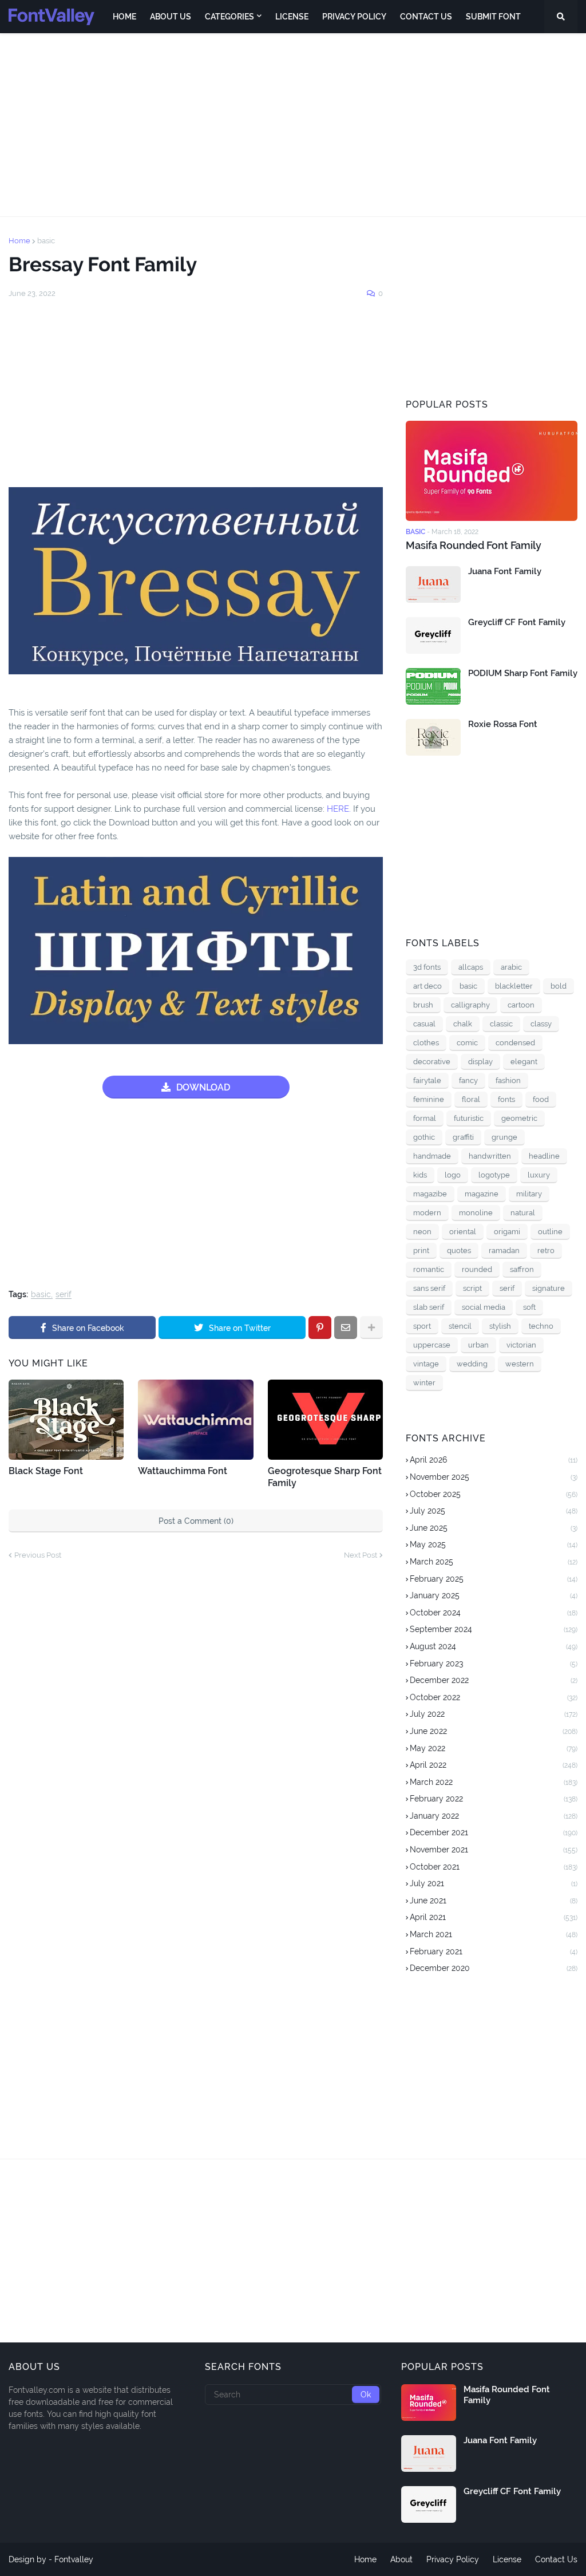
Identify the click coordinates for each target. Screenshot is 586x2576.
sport (422, 1326)
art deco (427, 986)
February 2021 (494, 1951)
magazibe (430, 1194)
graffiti (463, 1137)
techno (541, 1326)
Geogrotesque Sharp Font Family (325, 1477)
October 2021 (494, 1867)
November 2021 (494, 1850)
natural (523, 1213)
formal (425, 1118)
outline (550, 1232)
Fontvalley (74, 2559)
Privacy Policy (453, 2559)
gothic (424, 1137)
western (520, 1364)
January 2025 (494, 1595)
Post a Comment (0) (196, 1521)
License (507, 2559)
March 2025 (494, 1562)
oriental (463, 1232)
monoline (476, 1213)
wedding (472, 1364)
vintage (426, 1364)
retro (546, 1251)
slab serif (429, 1307)
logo (453, 1175)
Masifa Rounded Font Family (474, 545)
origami (507, 1232)
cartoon (521, 1005)
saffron (522, 1269)
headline (544, 1156)
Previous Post (38, 1555)
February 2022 (494, 1799)
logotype (494, 1175)
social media (484, 1307)
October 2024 (494, 1613)
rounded (477, 1269)
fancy (468, 1080)
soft (529, 1307)
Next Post (361, 1555)
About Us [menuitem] (171, 17)
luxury (539, 1175)
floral (471, 1099)
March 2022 (494, 1782)
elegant (524, 1062)
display (480, 1062)
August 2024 (494, 1646)
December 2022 (494, 1680)
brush (423, 1005)
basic (46, 241)
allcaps (471, 967)
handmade (432, 1156)
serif (64, 1295)
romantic (429, 1269)
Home (19, 241)
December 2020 (494, 1968)
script (472, 1288)
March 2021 (494, 1934)
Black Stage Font (46, 1471)
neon (422, 1232)
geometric (519, 1118)
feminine (429, 1099)
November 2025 (494, 1477)
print (421, 1251)
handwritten (490, 1156)
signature (549, 1288)
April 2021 (494, 1917)
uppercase (432, 1345)
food (541, 1099)
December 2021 (494, 1832)
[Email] (346, 1327)
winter (424, 1383)
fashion (508, 1080)
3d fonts (427, 967)
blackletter (514, 986)
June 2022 (494, 1731)
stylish (500, 1326)
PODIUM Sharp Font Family (523, 673)
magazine (482, 1194)
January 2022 (494, 1816)
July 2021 (494, 1883)
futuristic (469, 1118)
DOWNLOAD (203, 1087)
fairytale (427, 1080)
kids (420, 1175)
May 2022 (494, 1748)
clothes (426, 1043)
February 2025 (494, 1579)
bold (559, 986)
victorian (521, 1345)
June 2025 (494, 1528)
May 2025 (494, 1544)
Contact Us (556, 2559)
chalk (463, 1024)
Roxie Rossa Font (503, 724)
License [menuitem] (292, 17)
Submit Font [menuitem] (493, 17)
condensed (515, 1043)
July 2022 (494, 1714)
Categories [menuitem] (229, 17)
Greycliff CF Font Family (517, 622)
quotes (459, 1251)
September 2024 (494, 1629)
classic (501, 1024)
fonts (506, 1099)
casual (424, 1024)
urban (478, 1345)
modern (427, 1213)
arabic (511, 967)
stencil (460, 1326)
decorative (432, 1062)
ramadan (504, 1251)
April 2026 (494, 1460)
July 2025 (494, 1511)
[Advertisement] (293, 125)
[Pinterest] (320, 1327)
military (529, 1194)
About (401, 2559)
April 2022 (494, 1765)
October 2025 (494, 1494)
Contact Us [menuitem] (426, 17)
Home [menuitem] (124, 17)
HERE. (339, 809)
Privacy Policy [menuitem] (354, 17)
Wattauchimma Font (183, 1471)
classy (541, 1024)
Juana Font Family (505, 571)
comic (467, 1043)
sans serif (429, 1288)
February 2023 (494, 1664)
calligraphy (470, 1005)
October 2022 (494, 1697)
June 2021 (494, 1901)
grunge (504, 1137)
